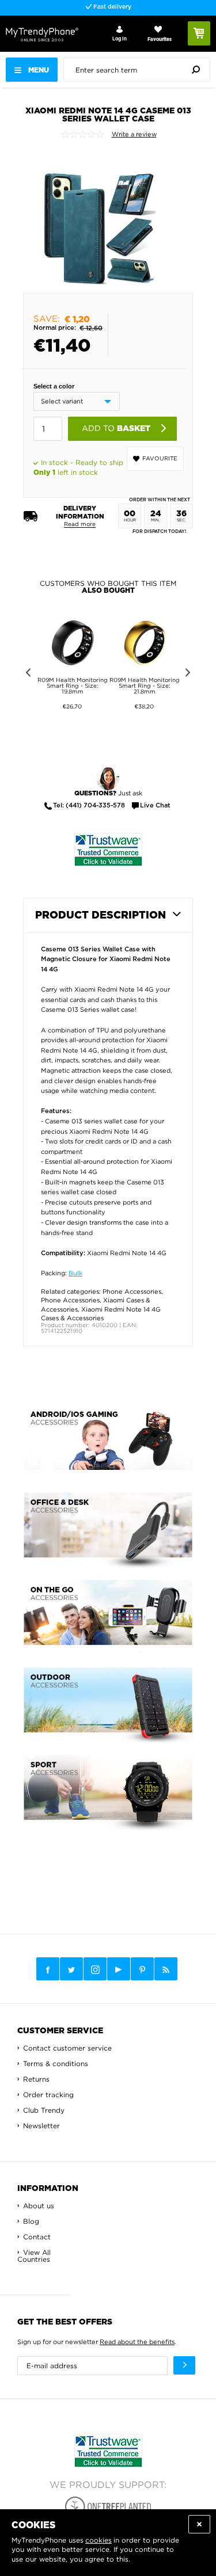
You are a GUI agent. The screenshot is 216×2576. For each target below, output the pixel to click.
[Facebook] (48, 1969)
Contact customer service (67, 2048)
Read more (80, 524)
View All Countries (34, 2256)
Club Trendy (44, 2110)
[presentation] (140, 70)
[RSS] (166, 1969)
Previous (26, 674)
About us (39, 2206)
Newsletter (41, 2126)
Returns (36, 2079)
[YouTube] (119, 1969)
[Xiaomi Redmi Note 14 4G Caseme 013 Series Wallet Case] (99, 216)
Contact (37, 2237)
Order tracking (48, 2095)
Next (190, 674)
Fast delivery (111, 7)
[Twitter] (71, 1969)
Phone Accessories (132, 1291)
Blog (31, 2221)
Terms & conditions (56, 2064)
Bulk (75, 1273)
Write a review (134, 134)
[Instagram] (95, 1969)
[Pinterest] (142, 1969)
